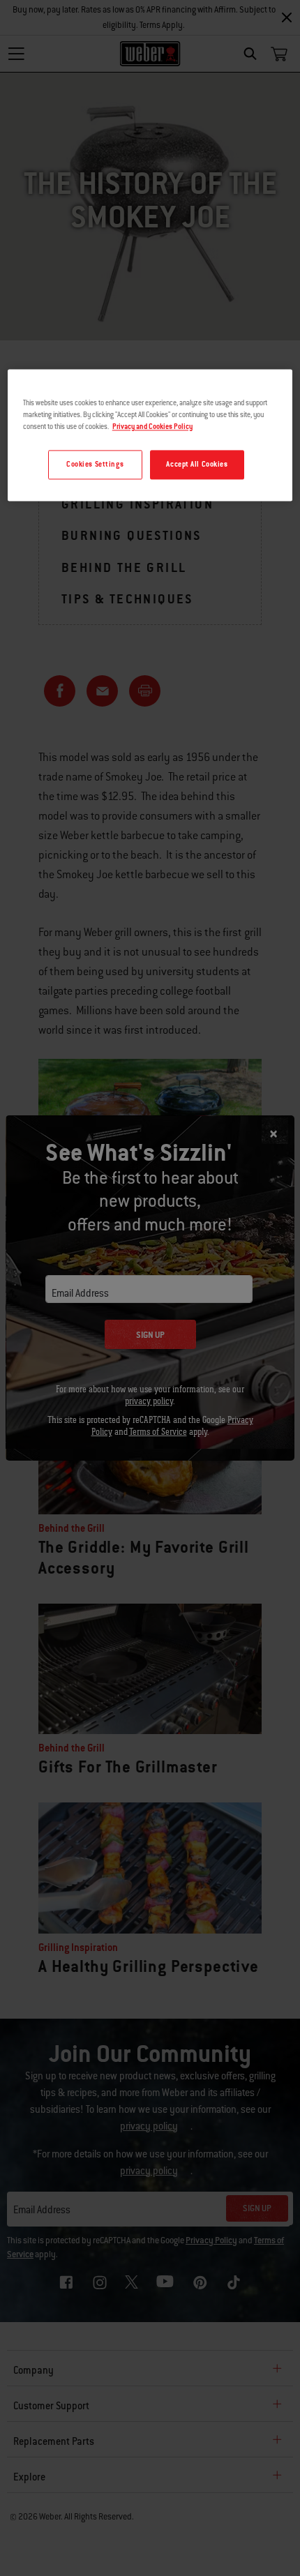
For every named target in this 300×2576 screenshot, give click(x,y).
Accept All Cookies (197, 465)
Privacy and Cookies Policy (152, 427)
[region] (150, 435)
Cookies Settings (95, 465)
